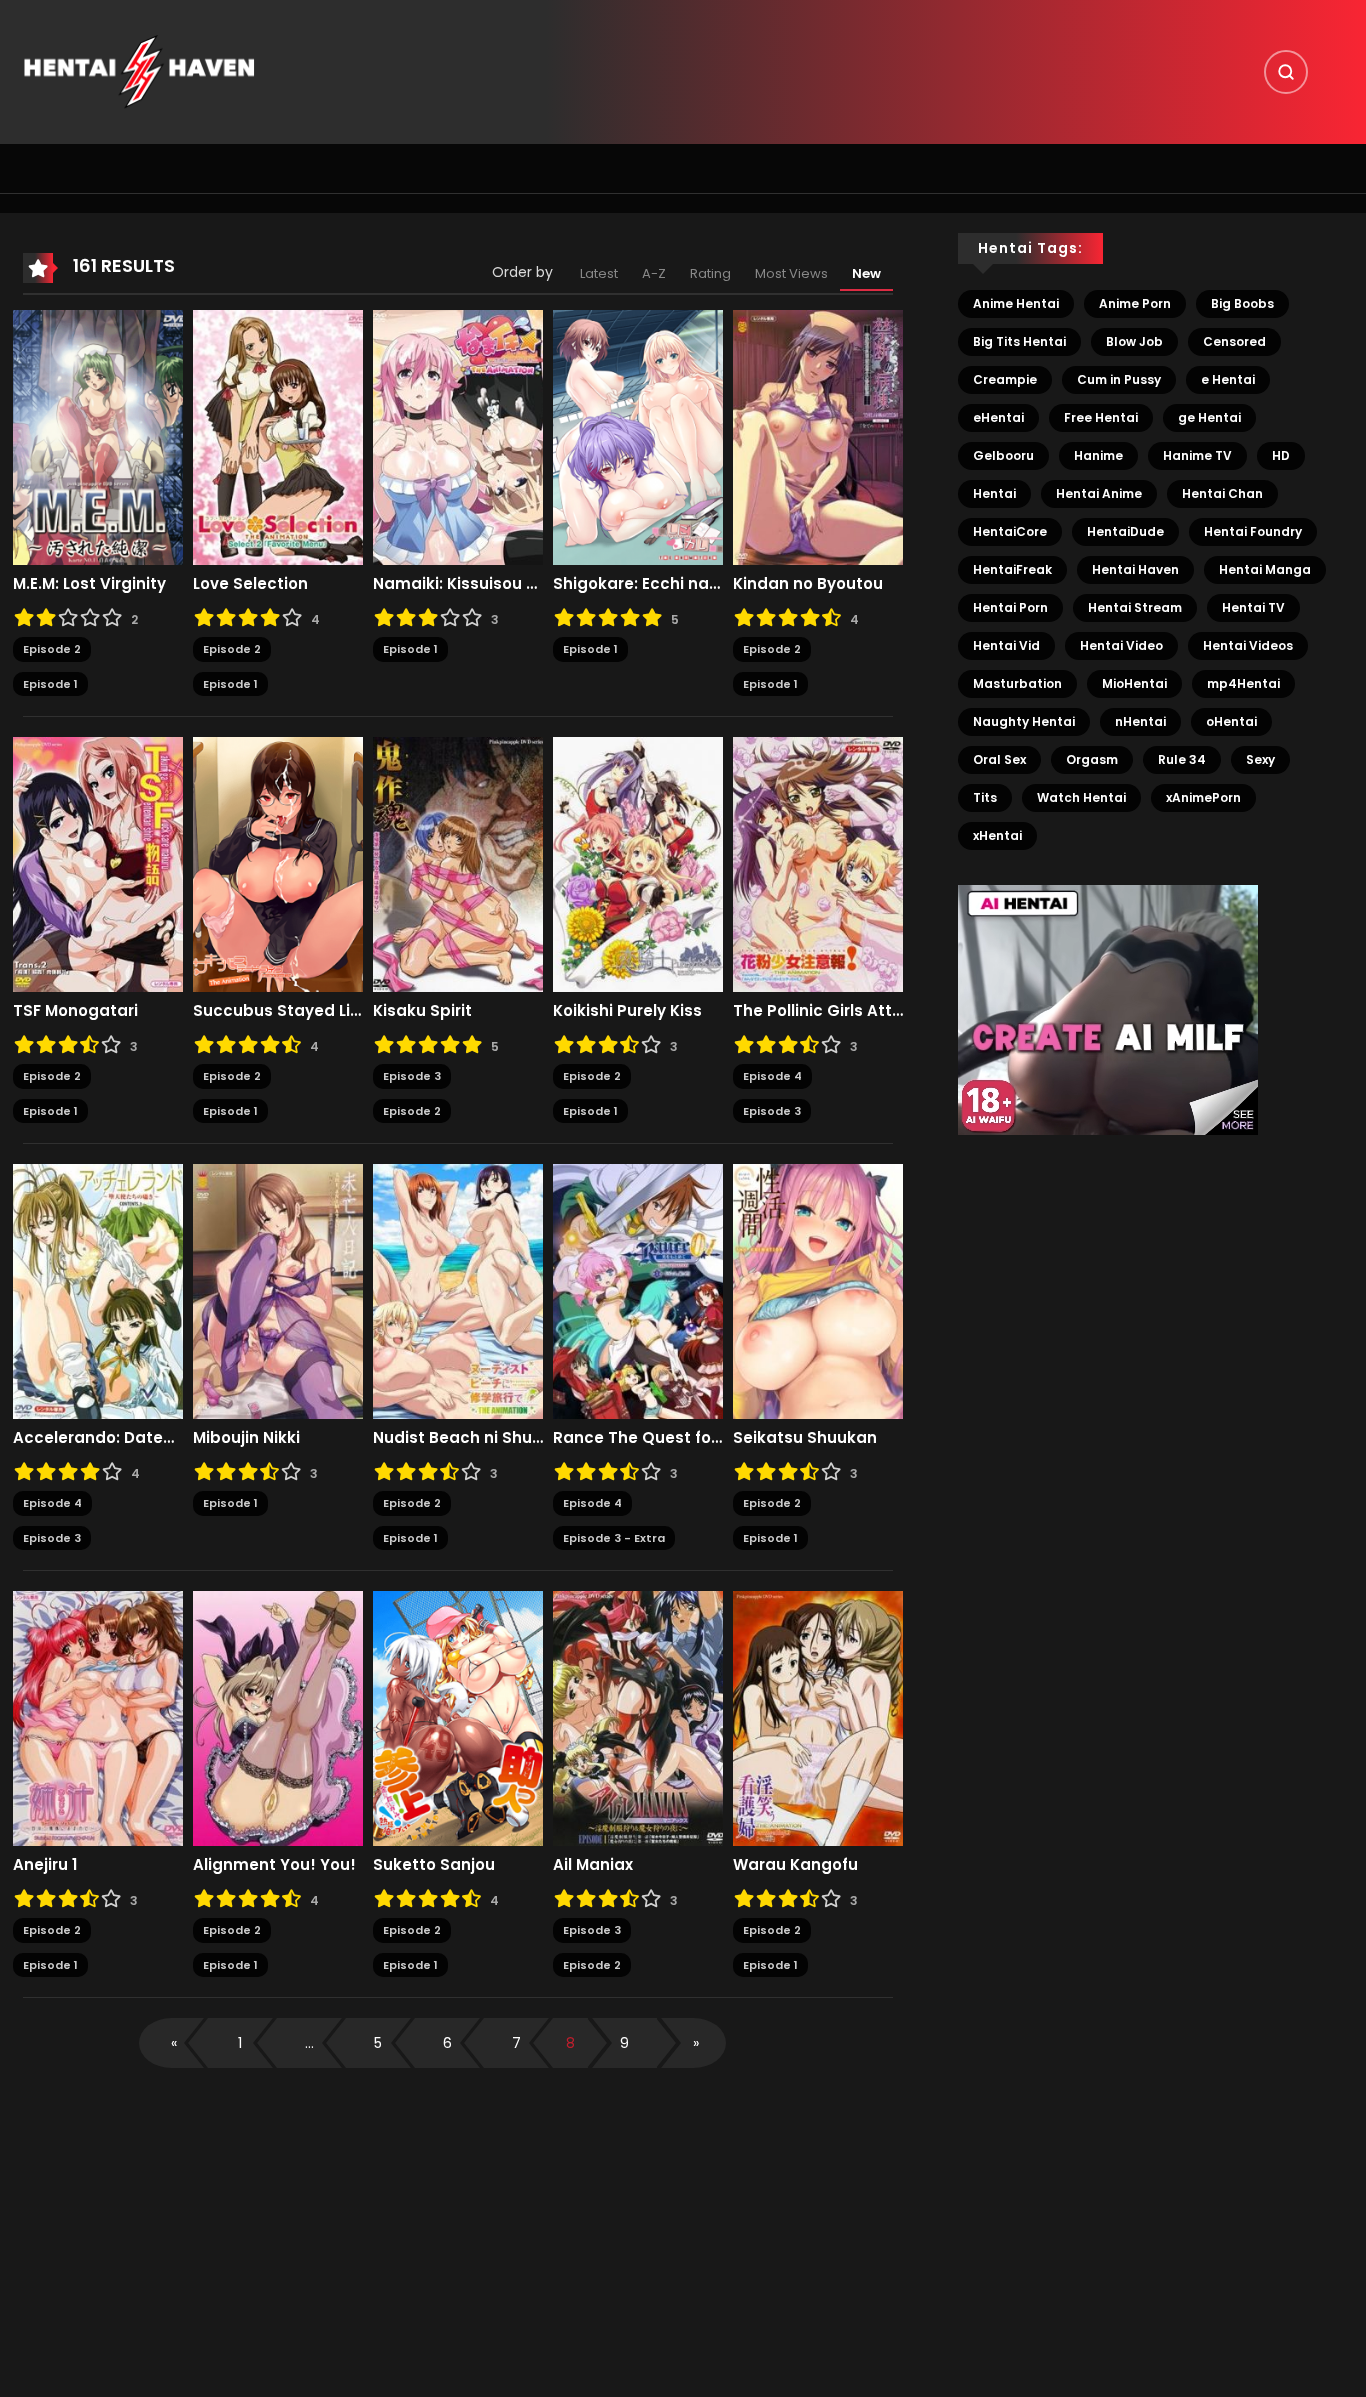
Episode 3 (412, 1076)
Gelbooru (1003, 455)
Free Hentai (1101, 417)
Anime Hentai (1016, 303)
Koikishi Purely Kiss (627, 1011)
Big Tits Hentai (1019, 341)
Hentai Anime (1099, 493)
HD (1281, 455)
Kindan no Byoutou (808, 584)
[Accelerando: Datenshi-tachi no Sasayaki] (98, 1291)
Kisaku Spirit (422, 1011)
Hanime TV (1197, 455)
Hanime (1098, 455)
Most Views (791, 273)
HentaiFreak (1012, 569)
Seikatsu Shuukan (805, 1438)
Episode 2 (52, 649)
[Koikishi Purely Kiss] (638, 864)
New (866, 273)
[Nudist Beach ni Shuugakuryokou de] (458, 1291)
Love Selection (250, 584)
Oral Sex (999, 759)
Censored (1234, 341)
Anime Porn (1135, 303)
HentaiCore (1010, 531)
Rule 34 (1182, 759)
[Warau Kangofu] (818, 1718)
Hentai (994, 493)
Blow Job (1134, 341)
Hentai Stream (1135, 607)
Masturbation (1017, 683)
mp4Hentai (1243, 683)
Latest (599, 273)
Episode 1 (50, 684)
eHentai (998, 417)
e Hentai (1228, 379)
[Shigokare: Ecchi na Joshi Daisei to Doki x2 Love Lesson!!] (638, 437)
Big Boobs (1242, 303)
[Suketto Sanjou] (458, 1718)
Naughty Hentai (1024, 721)
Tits (985, 797)
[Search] (1286, 72)
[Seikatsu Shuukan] (818, 1291)
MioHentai (1134, 683)
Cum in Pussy (1119, 379)
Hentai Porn (1010, 607)
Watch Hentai (1081, 797)
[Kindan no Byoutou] (818, 437)
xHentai (997, 835)
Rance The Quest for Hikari (638, 1438)
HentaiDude (1125, 531)
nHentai (1140, 721)
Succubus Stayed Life (278, 1011)
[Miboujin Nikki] (278, 1291)
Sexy (1260, 759)
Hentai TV (1253, 607)
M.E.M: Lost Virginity (89, 584)
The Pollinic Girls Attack (818, 1011)
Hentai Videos (1248, 645)
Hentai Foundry (1253, 531)
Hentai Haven (1135, 569)
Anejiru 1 (45, 1865)
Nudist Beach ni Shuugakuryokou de (458, 1438)
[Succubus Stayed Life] (278, 864)
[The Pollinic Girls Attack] (818, 864)
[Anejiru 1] (98, 1718)
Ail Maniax (593, 1865)
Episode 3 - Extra (614, 1538)
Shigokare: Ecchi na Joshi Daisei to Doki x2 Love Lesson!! (638, 584)
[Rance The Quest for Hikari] (638, 1291)
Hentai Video (1121, 645)
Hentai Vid (1006, 645)
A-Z (654, 273)
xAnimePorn (1203, 797)
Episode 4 (772, 1076)
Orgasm (1092, 759)
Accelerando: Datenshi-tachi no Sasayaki (98, 1438)
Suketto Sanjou (434, 1865)
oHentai (1231, 721)
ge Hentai (1209, 417)
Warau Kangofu (795, 1865)
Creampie (1005, 379)
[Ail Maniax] (638, 1718)
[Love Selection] (278, 437)
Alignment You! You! (274, 1865)
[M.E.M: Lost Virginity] (98, 437)
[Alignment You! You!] (278, 1718)
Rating (710, 273)
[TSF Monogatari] (98, 864)
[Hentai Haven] (139, 71)
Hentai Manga (1265, 569)
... (309, 2043)
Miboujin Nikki (246, 1438)
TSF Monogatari (75, 1011)
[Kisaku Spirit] (458, 864)
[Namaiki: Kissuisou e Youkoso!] (458, 437)
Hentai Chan (1222, 493)
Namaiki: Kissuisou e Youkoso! (458, 584)
